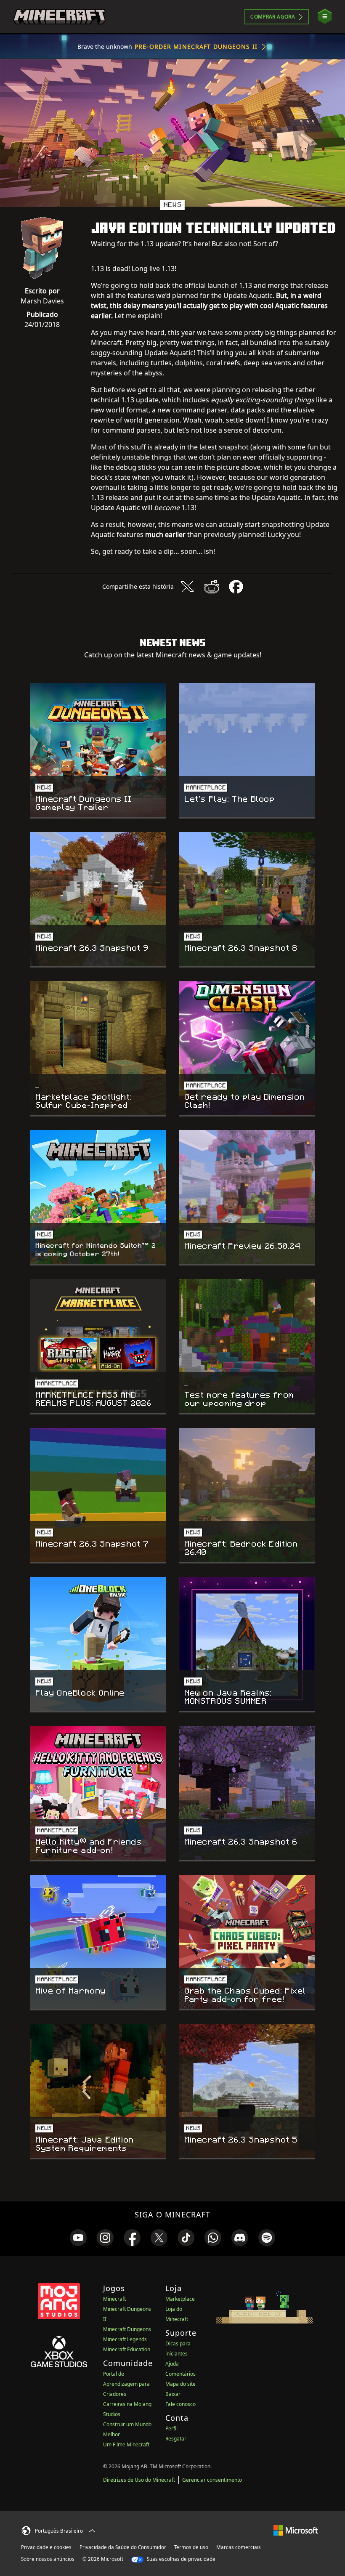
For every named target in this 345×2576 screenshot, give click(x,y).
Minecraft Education (127, 2349)
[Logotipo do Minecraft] (59, 17)
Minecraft (114, 2299)
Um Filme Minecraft (126, 2444)
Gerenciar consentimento (212, 2480)
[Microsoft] (296, 2529)
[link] (78, 2238)
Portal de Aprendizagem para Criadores (126, 2384)
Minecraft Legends (125, 2339)
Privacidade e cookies (46, 2547)
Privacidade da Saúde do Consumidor (123, 2547)
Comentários (180, 2374)
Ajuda (172, 2364)
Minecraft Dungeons (127, 2329)
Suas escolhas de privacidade (180, 2559)
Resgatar (176, 2439)
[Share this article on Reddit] (212, 587)
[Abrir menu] (325, 17)
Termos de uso (191, 2547)
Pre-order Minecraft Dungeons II (196, 47)
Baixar (173, 2394)
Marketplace (180, 2299)
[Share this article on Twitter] (187, 587)
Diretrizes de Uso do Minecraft (139, 2480)
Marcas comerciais (239, 2547)
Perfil (171, 2428)
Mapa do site (180, 2384)
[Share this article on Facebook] (236, 587)
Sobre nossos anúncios (48, 2559)
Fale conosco (180, 2404)
